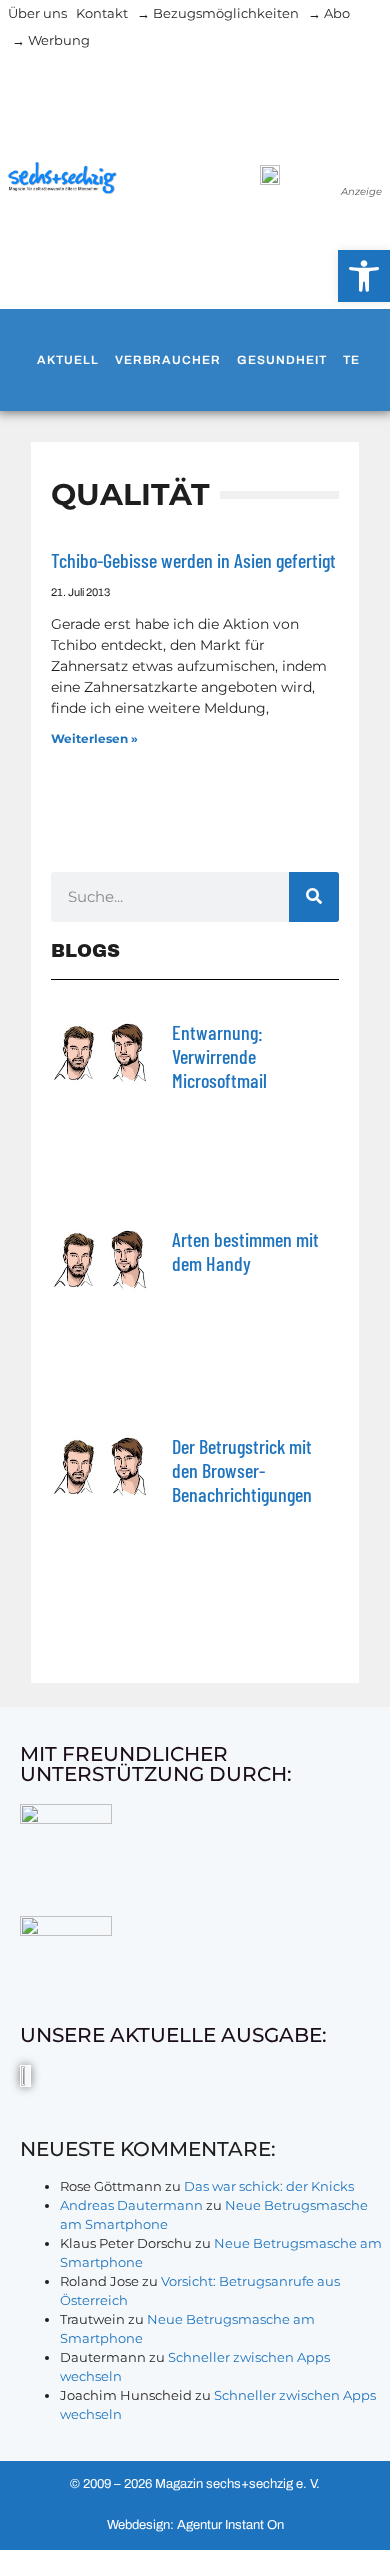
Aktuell (68, 360)
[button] (364, 276)
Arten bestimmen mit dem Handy (245, 1251)
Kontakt (102, 13)
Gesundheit (282, 360)
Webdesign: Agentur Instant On (195, 2525)
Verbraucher (168, 360)
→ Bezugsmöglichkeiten (218, 13)
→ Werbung (51, 40)
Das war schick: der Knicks (269, 2186)
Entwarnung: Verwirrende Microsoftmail (219, 1056)
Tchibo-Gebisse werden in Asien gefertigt (193, 560)
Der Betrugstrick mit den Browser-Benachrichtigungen (242, 1470)
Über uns (37, 13)
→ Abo (329, 13)
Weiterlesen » (94, 738)
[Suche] (314, 897)
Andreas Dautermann (131, 2205)
